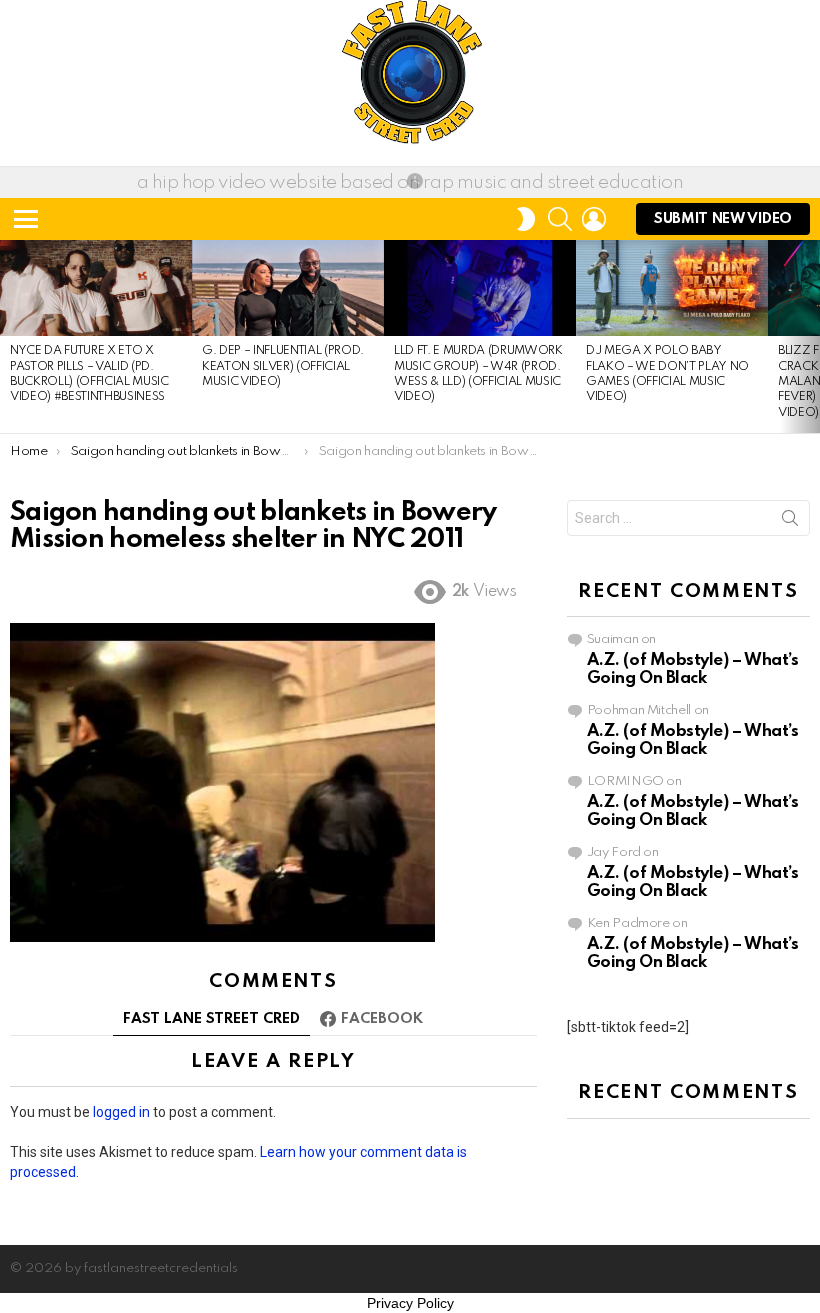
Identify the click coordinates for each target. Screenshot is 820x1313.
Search (790, 522)
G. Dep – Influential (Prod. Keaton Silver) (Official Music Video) (283, 366)
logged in (121, 1112)
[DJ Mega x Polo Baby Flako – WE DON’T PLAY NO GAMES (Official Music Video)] (672, 288)
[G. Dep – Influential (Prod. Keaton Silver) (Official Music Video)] (288, 288)
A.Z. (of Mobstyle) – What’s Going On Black (693, 669)
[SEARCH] (560, 219)
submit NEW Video (723, 219)
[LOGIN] (594, 219)
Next (810, 336)
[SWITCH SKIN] (526, 219)
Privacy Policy (410, 1303)
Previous (10, 336)
